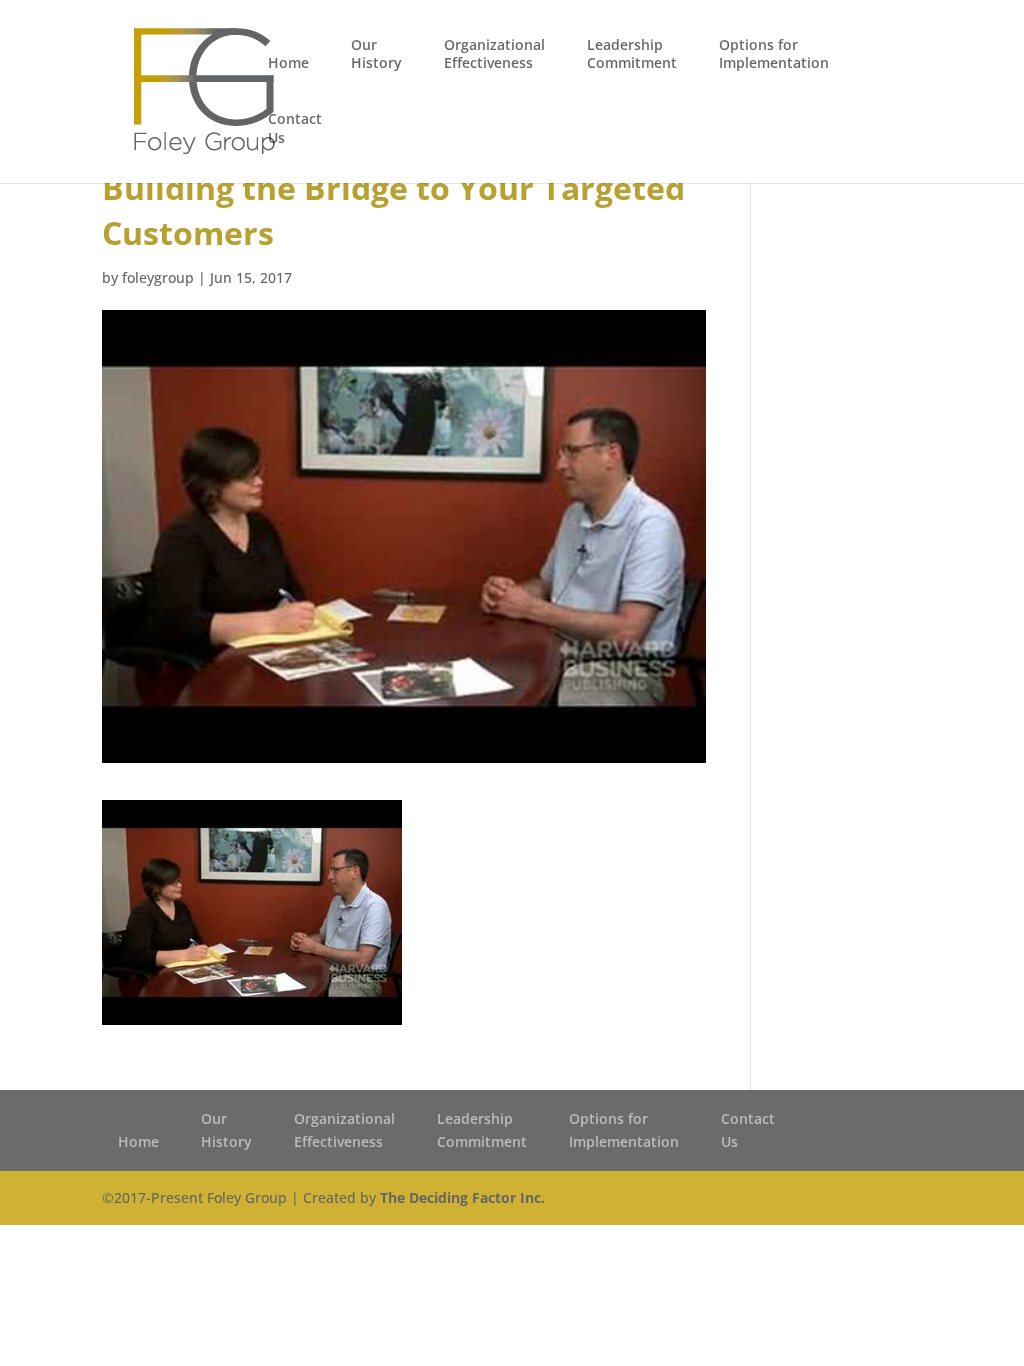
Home (288, 63)
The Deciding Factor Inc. (462, 1197)
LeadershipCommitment (632, 54)
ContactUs (295, 128)
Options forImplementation (774, 54)
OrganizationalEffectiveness (494, 54)
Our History (376, 54)
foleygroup (158, 277)
